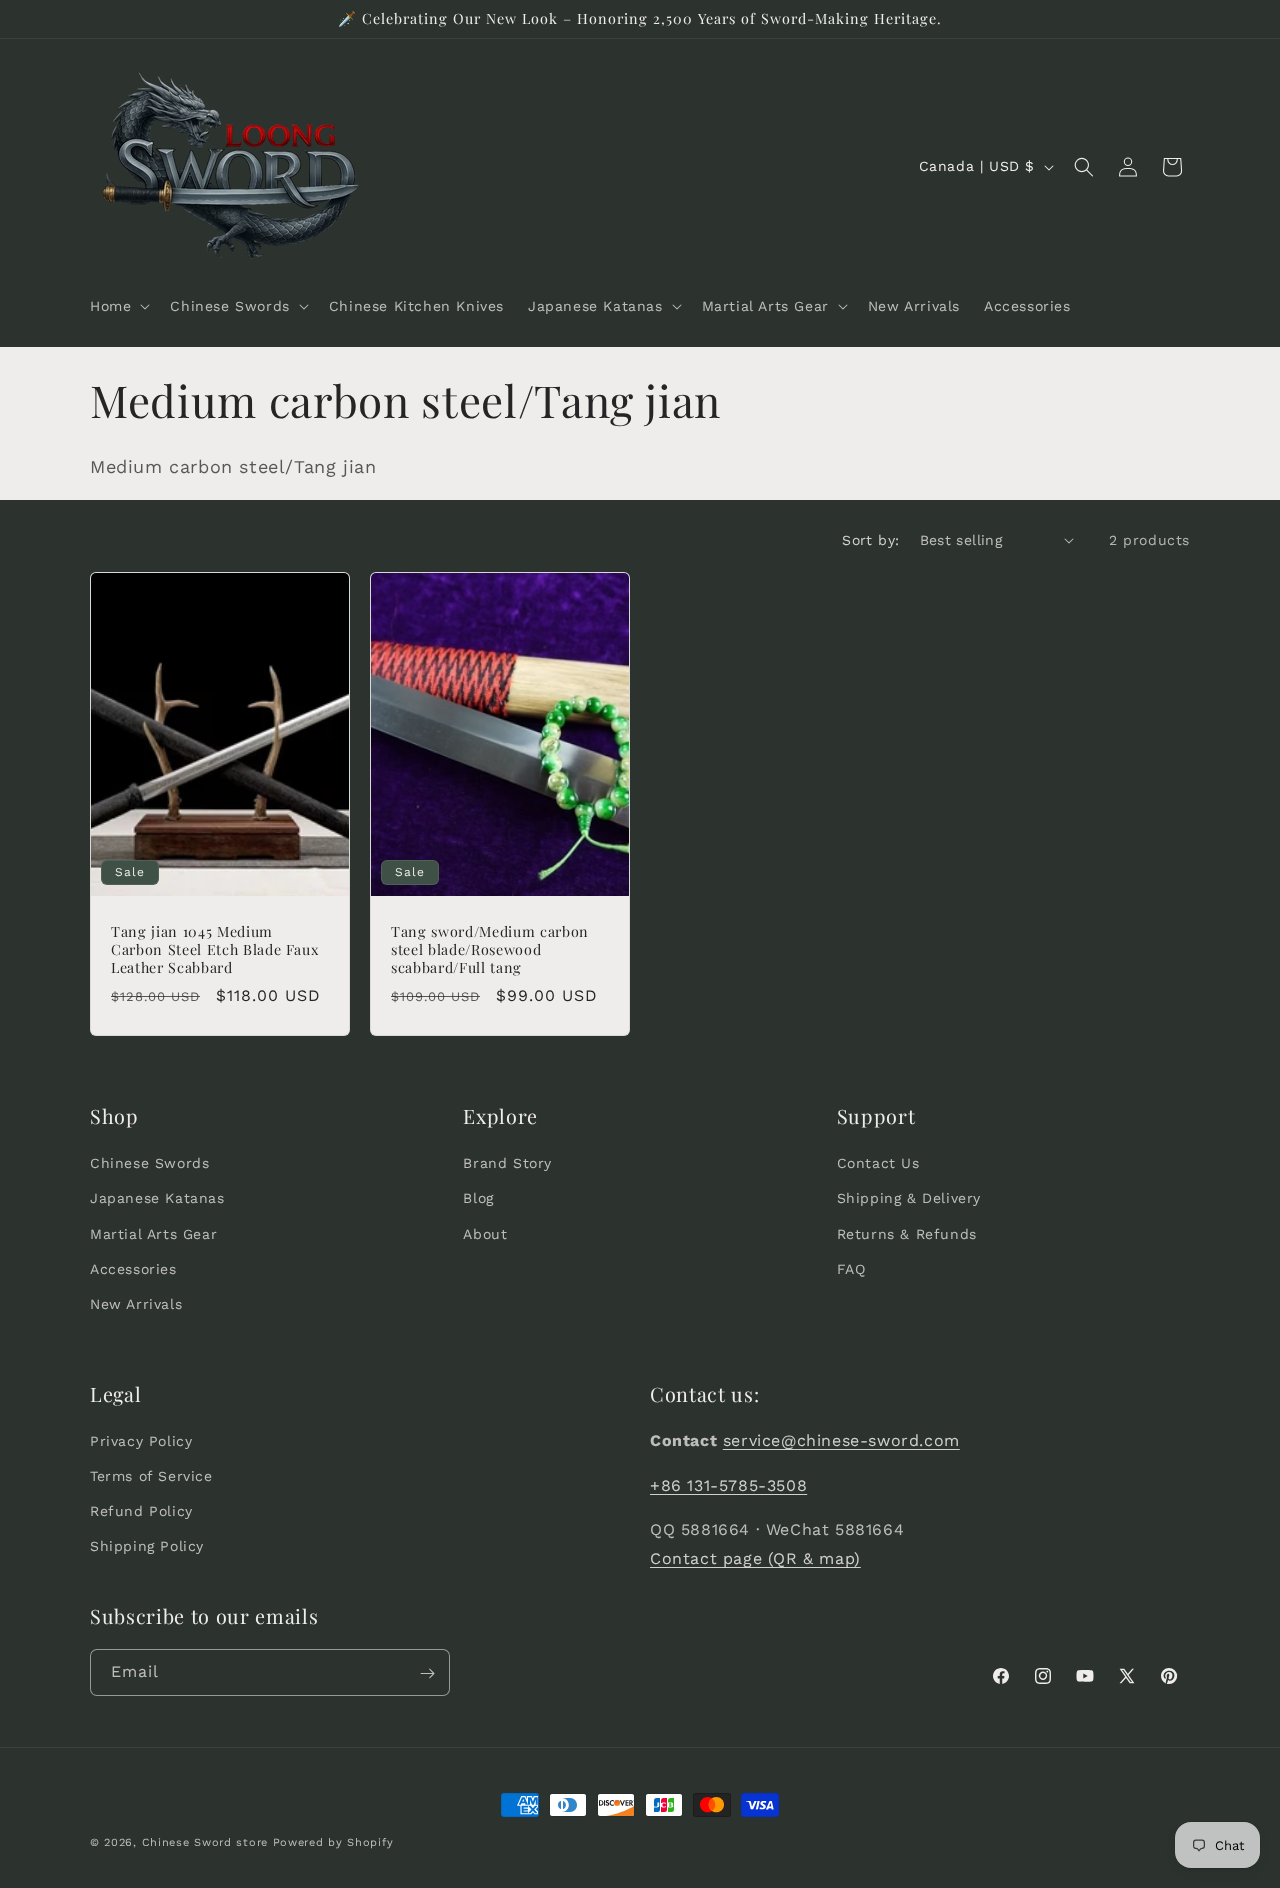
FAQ (851, 1269)
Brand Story (507, 1163)
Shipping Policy (147, 1547)
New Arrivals (136, 1304)
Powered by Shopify (333, 1842)
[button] (118, 306)
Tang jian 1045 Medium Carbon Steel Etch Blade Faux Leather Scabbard (214, 949)
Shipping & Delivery (909, 1198)
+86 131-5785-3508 (728, 1485)
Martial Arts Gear (153, 1234)
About (485, 1234)
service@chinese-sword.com (841, 1440)
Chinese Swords (149, 1163)
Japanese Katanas (157, 1198)
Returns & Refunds (907, 1234)
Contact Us (878, 1163)
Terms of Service (151, 1476)
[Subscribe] (427, 1673)
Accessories (133, 1269)
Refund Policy (141, 1512)
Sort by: (870, 540)
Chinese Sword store (205, 1842)
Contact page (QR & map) (755, 1559)
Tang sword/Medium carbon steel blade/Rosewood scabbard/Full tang (490, 949)
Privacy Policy (141, 1441)
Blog (478, 1198)
